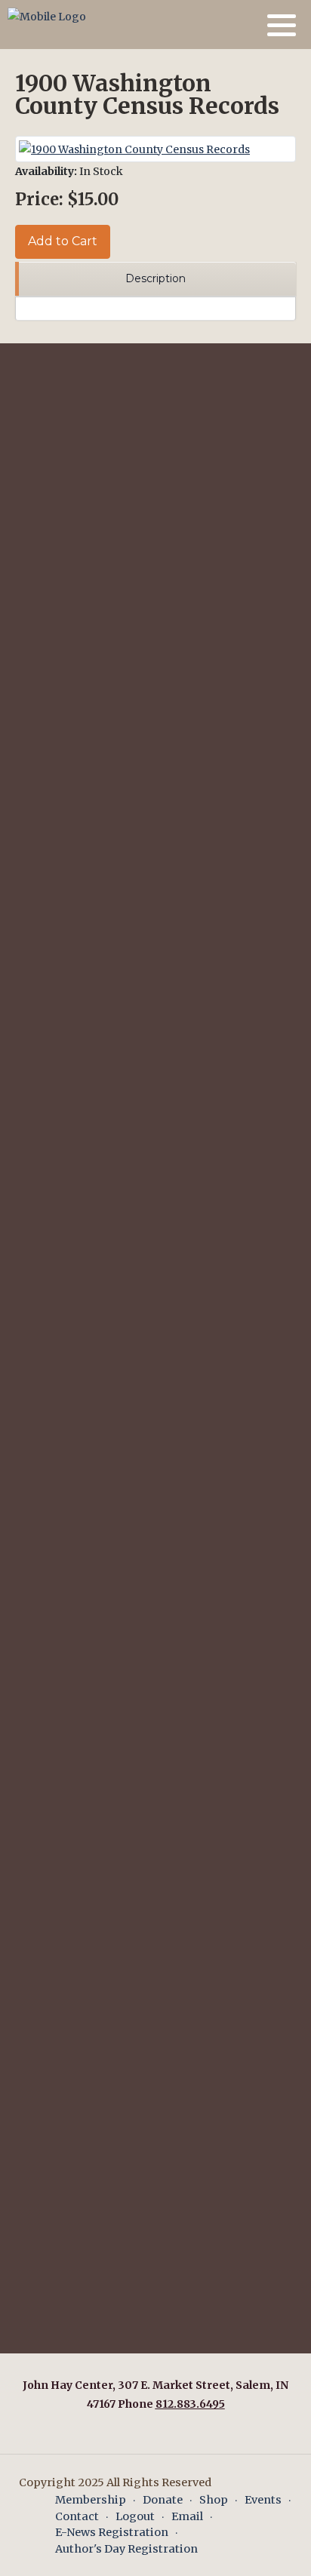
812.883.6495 (190, 2404)
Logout (135, 2516)
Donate (163, 2500)
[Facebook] (227, 25)
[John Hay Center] (47, 17)
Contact (77, 2516)
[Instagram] (246, 25)
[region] (155, 280)
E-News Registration (112, 2532)
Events (263, 2500)
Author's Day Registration (126, 2549)
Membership (91, 2500)
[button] (282, 25)
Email (187, 2516)
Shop (214, 2500)
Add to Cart (63, 241)
